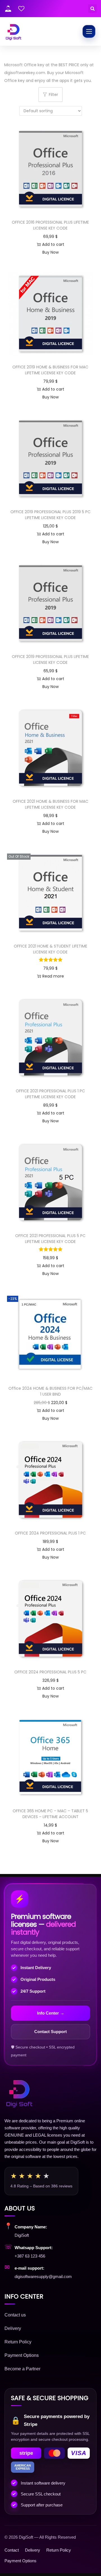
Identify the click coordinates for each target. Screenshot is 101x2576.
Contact (12, 2550)
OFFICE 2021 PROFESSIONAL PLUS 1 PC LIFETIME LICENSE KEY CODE (50, 1094)
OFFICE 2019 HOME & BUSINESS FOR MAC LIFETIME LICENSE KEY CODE (50, 370)
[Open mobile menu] (89, 31)
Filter (53, 95)
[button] (92, 9)
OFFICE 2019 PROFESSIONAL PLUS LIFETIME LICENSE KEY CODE (50, 660)
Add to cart (53, 244)
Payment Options (22, 2355)
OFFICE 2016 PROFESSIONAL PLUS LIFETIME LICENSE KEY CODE (50, 225)
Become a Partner (22, 2369)
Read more (53, 976)
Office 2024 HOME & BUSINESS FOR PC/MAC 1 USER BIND (50, 1391)
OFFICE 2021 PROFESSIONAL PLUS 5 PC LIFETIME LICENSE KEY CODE (50, 1239)
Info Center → (51, 2013)
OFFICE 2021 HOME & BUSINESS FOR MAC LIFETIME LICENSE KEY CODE (50, 804)
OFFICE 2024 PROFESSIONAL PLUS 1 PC (50, 1533)
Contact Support (50, 2032)
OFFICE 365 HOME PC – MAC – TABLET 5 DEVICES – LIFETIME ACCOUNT (50, 1814)
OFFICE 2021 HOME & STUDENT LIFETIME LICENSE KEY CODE (50, 949)
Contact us (15, 2315)
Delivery (13, 2328)
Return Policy (18, 2342)
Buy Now (50, 252)
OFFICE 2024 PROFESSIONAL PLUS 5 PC (50, 1672)
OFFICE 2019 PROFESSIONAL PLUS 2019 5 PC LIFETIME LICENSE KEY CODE (50, 515)
